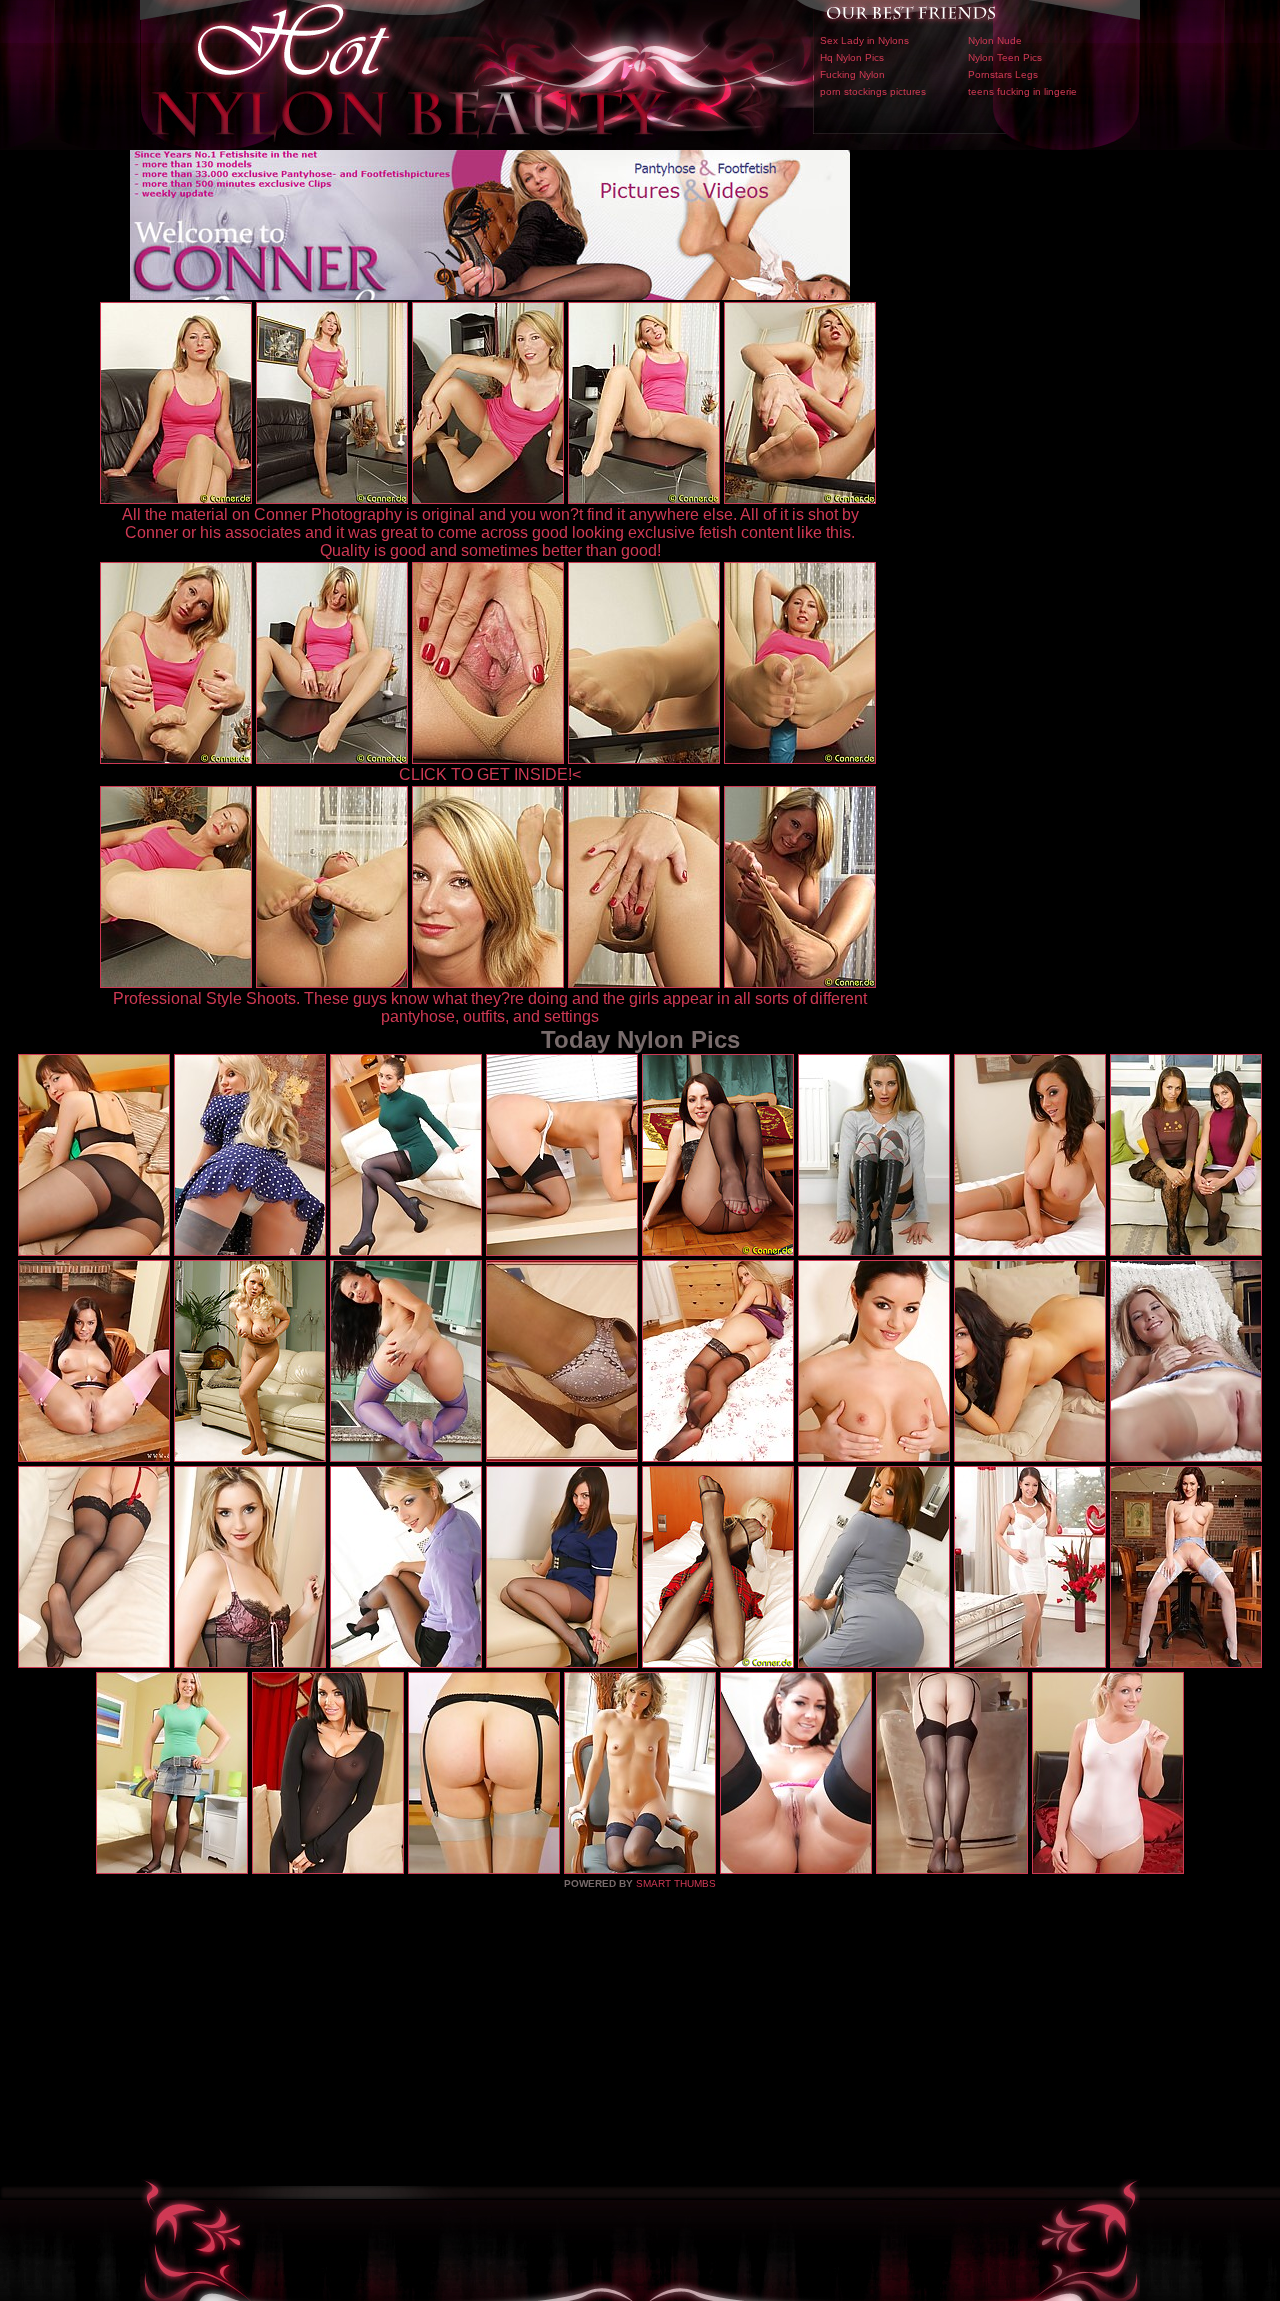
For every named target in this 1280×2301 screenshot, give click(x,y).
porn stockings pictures (873, 91)
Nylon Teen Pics (1005, 57)
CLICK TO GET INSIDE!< (490, 774)
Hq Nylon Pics (852, 57)
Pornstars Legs (1003, 74)
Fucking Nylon (852, 74)
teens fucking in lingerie (1022, 91)
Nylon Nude (995, 40)
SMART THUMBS (676, 1883)
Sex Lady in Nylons (864, 40)
